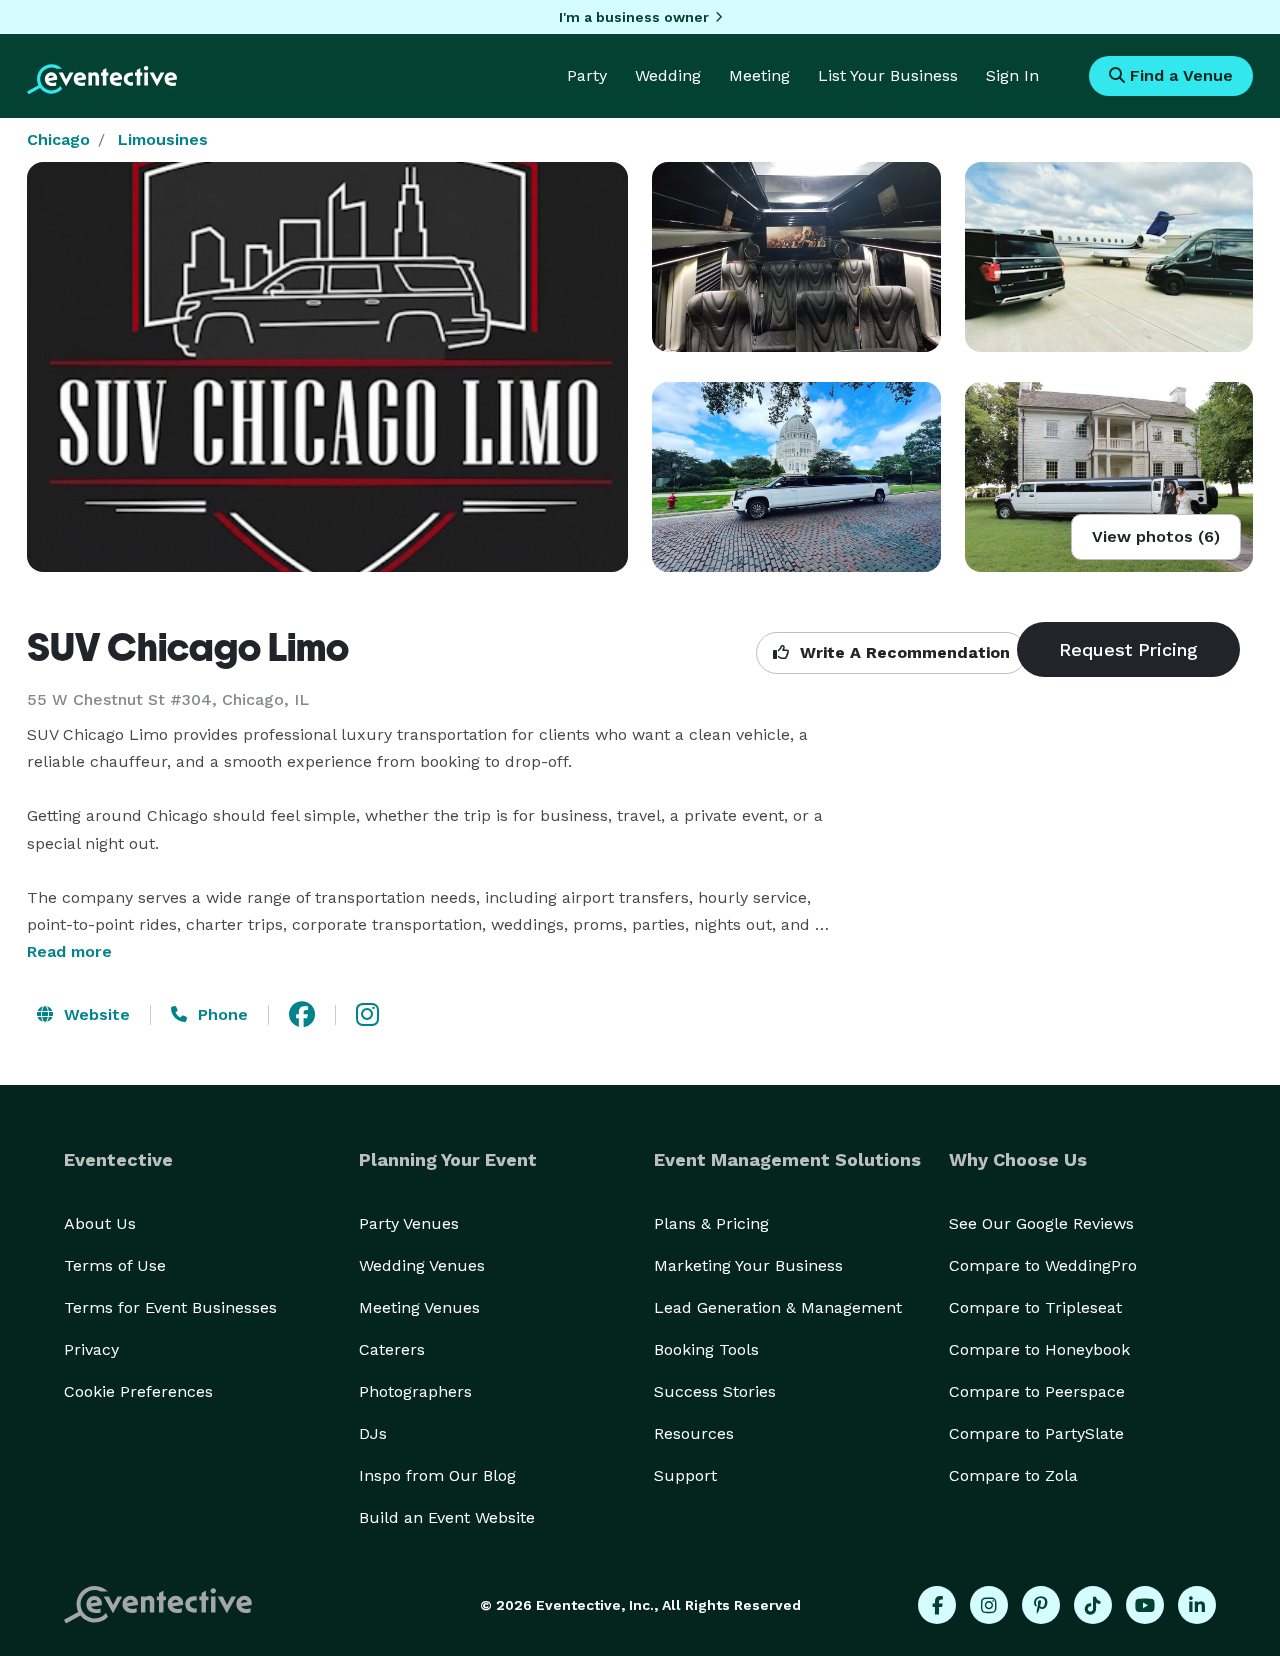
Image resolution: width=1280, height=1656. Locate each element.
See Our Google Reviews (1041, 1223)
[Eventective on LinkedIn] (1197, 1605)
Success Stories (715, 1391)
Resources (694, 1433)
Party (587, 75)
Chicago (58, 139)
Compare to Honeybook (1039, 1349)
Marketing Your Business (748, 1265)
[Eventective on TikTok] (1093, 1605)
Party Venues (409, 1223)
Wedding (668, 75)
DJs (373, 1433)
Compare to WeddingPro (1043, 1265)
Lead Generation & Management (778, 1307)
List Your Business (888, 75)
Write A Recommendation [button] (902, 652)
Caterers (392, 1349)
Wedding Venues (422, 1265)
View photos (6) (1156, 536)
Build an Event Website (447, 1517)
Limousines (163, 139)
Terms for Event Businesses (170, 1307)
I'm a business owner (634, 17)
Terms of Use (115, 1265)
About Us (100, 1223)
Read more (69, 951)
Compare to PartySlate (1036, 1433)
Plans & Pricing (711, 1223)
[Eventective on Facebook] (937, 1605)
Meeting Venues (419, 1307)
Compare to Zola (1013, 1475)
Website (94, 1014)
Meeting (759, 75)
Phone (220, 1014)
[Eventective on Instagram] (989, 1605)
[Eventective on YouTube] (1145, 1605)
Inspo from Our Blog (437, 1475)
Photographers (415, 1391)
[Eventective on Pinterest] (1041, 1605)
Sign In (1012, 75)
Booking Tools (706, 1349)
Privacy (91, 1349)
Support (685, 1475)
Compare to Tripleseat (1035, 1307)
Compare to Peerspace (1037, 1391)
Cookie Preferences (138, 1391)
